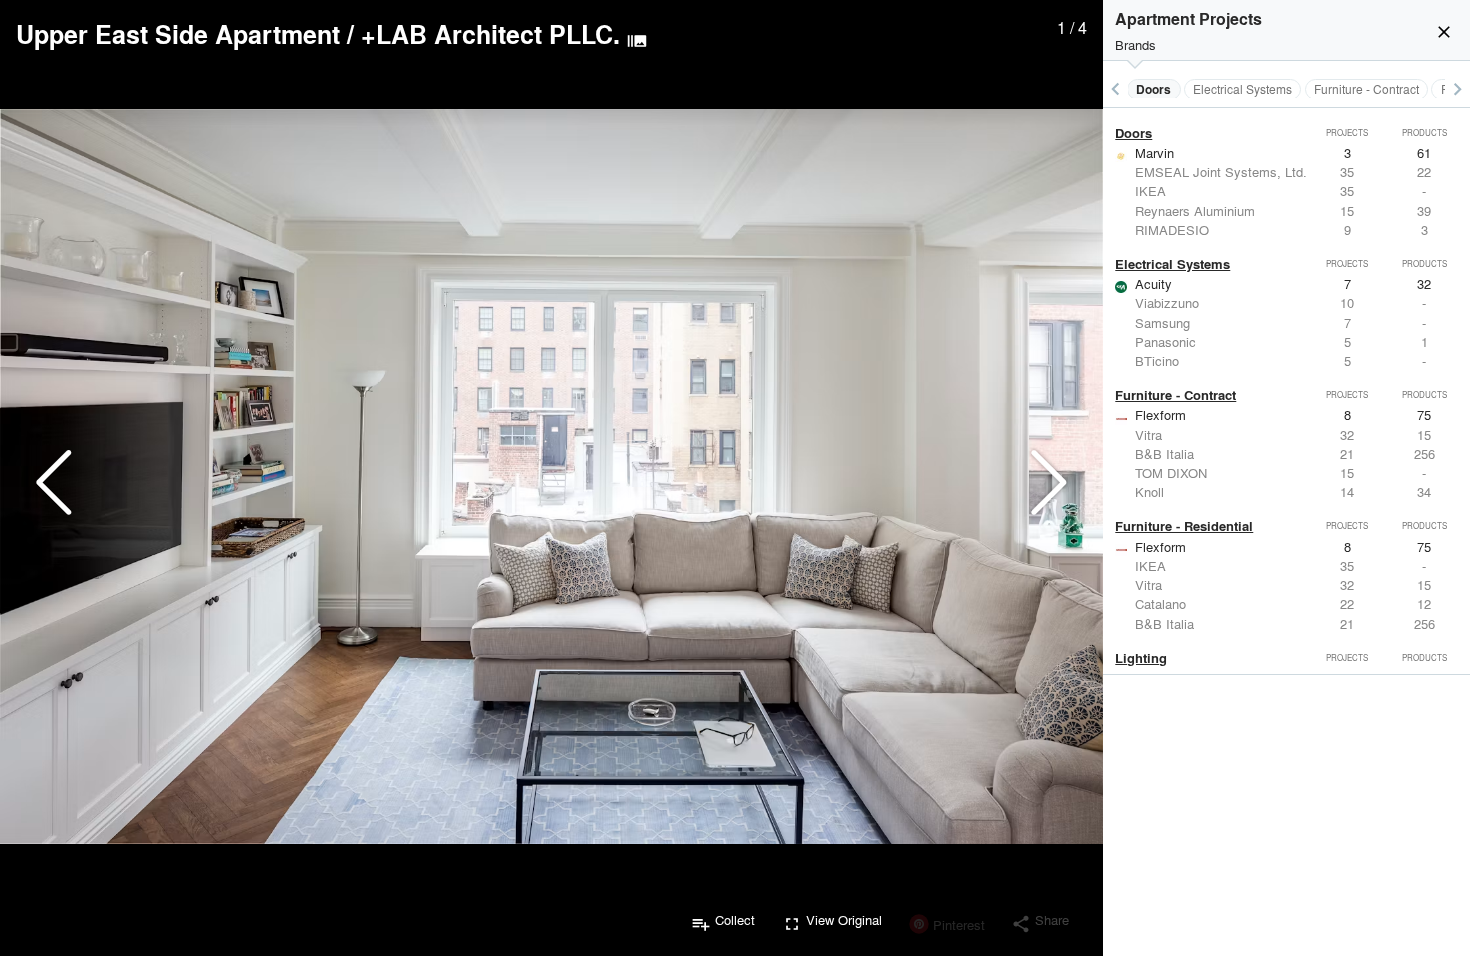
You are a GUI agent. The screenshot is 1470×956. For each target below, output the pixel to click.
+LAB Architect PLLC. (490, 34)
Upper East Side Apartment (178, 34)
